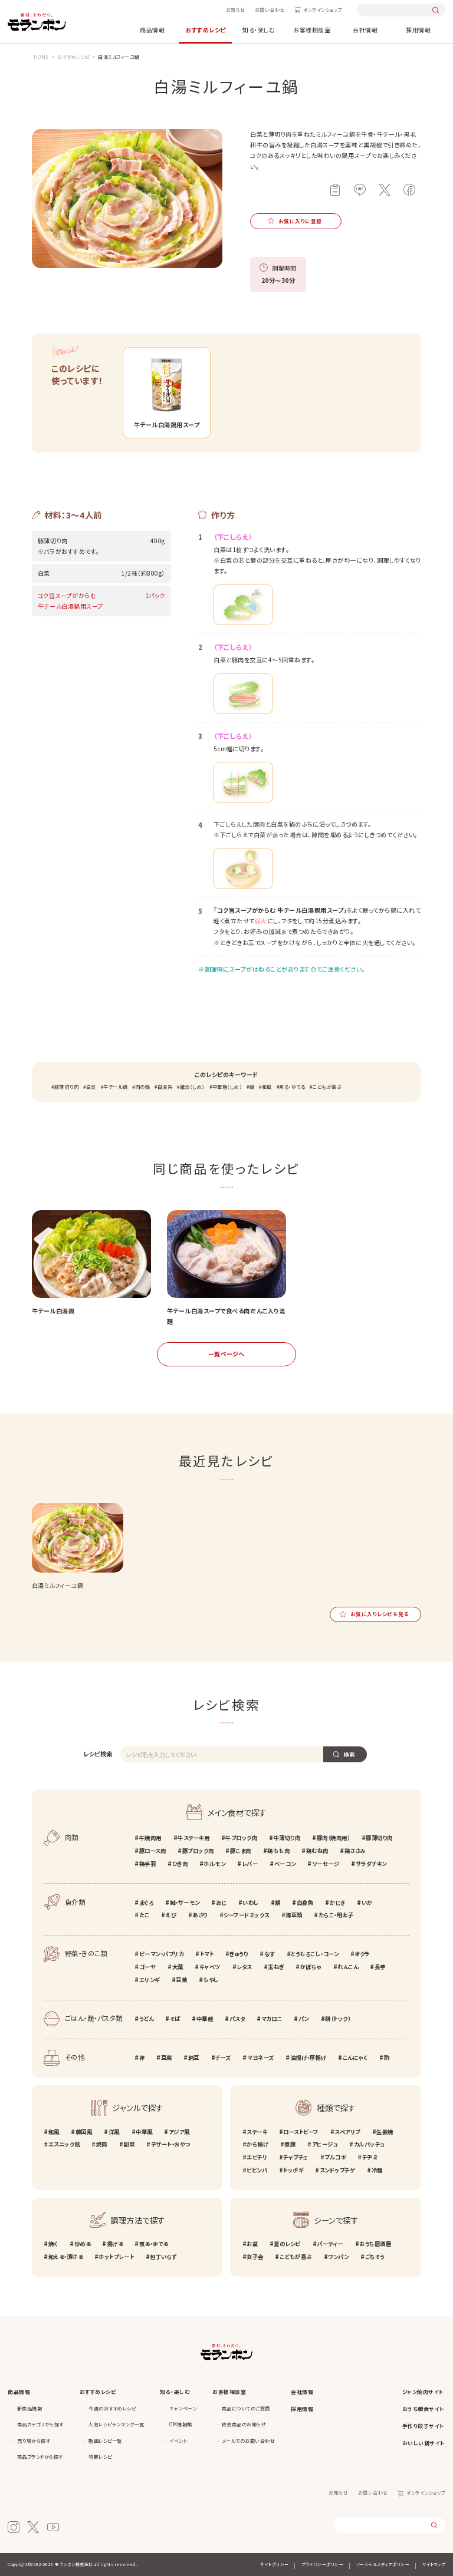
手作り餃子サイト (424, 2426)
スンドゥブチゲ (337, 2170)
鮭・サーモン (185, 1903)
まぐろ (146, 1903)
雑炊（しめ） (192, 1087)
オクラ (362, 1954)
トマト (207, 1954)
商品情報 (152, 30)
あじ (221, 1903)
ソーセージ (326, 1864)
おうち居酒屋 (375, 2244)
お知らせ (236, 10)
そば (175, 2019)
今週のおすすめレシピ (112, 2408)
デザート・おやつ (170, 2144)
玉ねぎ (276, 1967)
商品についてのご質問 (246, 2408)
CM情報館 (181, 2424)
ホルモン (214, 1864)
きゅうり (239, 1954)
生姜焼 (385, 2132)
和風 (267, 1087)
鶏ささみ (355, 1851)
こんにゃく (355, 2058)
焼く (53, 2244)
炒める (82, 2244)
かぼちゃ (311, 1967)
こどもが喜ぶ (327, 1087)
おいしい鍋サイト (424, 2443)
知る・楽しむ (259, 30)
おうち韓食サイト (424, 2409)
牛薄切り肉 (287, 1838)
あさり (200, 1915)
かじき (337, 1903)
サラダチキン (371, 1864)
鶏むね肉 (317, 1851)
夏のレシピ (287, 2244)
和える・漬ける (65, 2257)
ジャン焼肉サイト (423, 2392)
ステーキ (257, 2132)
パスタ (237, 2019)
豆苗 (181, 1980)
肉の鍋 (142, 1087)
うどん (146, 2019)
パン (304, 2019)
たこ (145, 1915)
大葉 (178, 1967)
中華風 (144, 2132)
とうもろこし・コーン (315, 1954)
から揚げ (257, 2144)
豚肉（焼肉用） (333, 1838)
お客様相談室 (312, 30)
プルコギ (335, 2157)
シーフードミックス (247, 1915)
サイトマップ (434, 2564)
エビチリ (257, 2157)
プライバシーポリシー (322, 2564)
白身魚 (305, 1903)
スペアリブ (347, 2132)
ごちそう (375, 2257)
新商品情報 (30, 2408)
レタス (244, 1967)
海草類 (294, 1915)
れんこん (348, 1967)
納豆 (194, 2058)
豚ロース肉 (152, 1851)
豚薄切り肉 (66, 1087)
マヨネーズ (260, 2058)
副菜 (129, 2144)
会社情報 (365, 30)
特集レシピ (100, 2457)
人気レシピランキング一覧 (116, 2424)
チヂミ (370, 2157)
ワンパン (338, 2257)
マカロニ (272, 2019)
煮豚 (290, 2144)
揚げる (115, 2244)
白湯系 (165, 1087)
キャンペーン (183, 2408)
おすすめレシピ (206, 30)
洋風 (114, 2132)
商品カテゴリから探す (40, 2424)
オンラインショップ (323, 10)
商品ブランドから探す (40, 2457)
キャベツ (210, 1967)
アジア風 (179, 2132)
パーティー (330, 2244)
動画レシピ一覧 (105, 2441)
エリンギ (150, 1980)
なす (270, 1954)
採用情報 (418, 30)
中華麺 (205, 2019)
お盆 (252, 2244)
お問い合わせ (270, 10)
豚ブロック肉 (198, 1851)
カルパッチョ (369, 2144)
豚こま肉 (241, 1851)
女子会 (255, 2257)
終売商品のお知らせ (244, 2424)
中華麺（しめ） (227, 1087)
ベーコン (285, 1864)
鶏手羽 (147, 1864)
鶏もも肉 (278, 1851)
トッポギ (293, 2170)
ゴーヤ (147, 1967)
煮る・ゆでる (292, 1087)
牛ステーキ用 (193, 1838)
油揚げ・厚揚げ (308, 2058)
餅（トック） (338, 2019)
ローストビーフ (301, 2132)
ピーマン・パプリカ (161, 1954)
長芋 (380, 1967)
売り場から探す (34, 2441)
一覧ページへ (226, 1354)
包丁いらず (163, 2257)
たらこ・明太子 (336, 1915)
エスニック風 (64, 2144)
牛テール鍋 (115, 1087)
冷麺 (377, 2170)
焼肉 (102, 2144)
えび (171, 1915)
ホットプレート (116, 2257)
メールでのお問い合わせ (249, 2441)
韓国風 (84, 2132)
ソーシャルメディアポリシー (383, 2564)
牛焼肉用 (150, 1838)
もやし (211, 1980)
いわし (251, 1903)
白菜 (91, 1087)
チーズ (223, 2058)
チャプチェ (296, 2157)
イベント (178, 2441)
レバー (250, 1864)
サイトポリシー (275, 2564)
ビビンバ (257, 2170)
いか (367, 1903)
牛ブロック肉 (241, 1838)
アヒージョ (325, 2144)
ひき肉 (180, 1864)
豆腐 (167, 2058)
